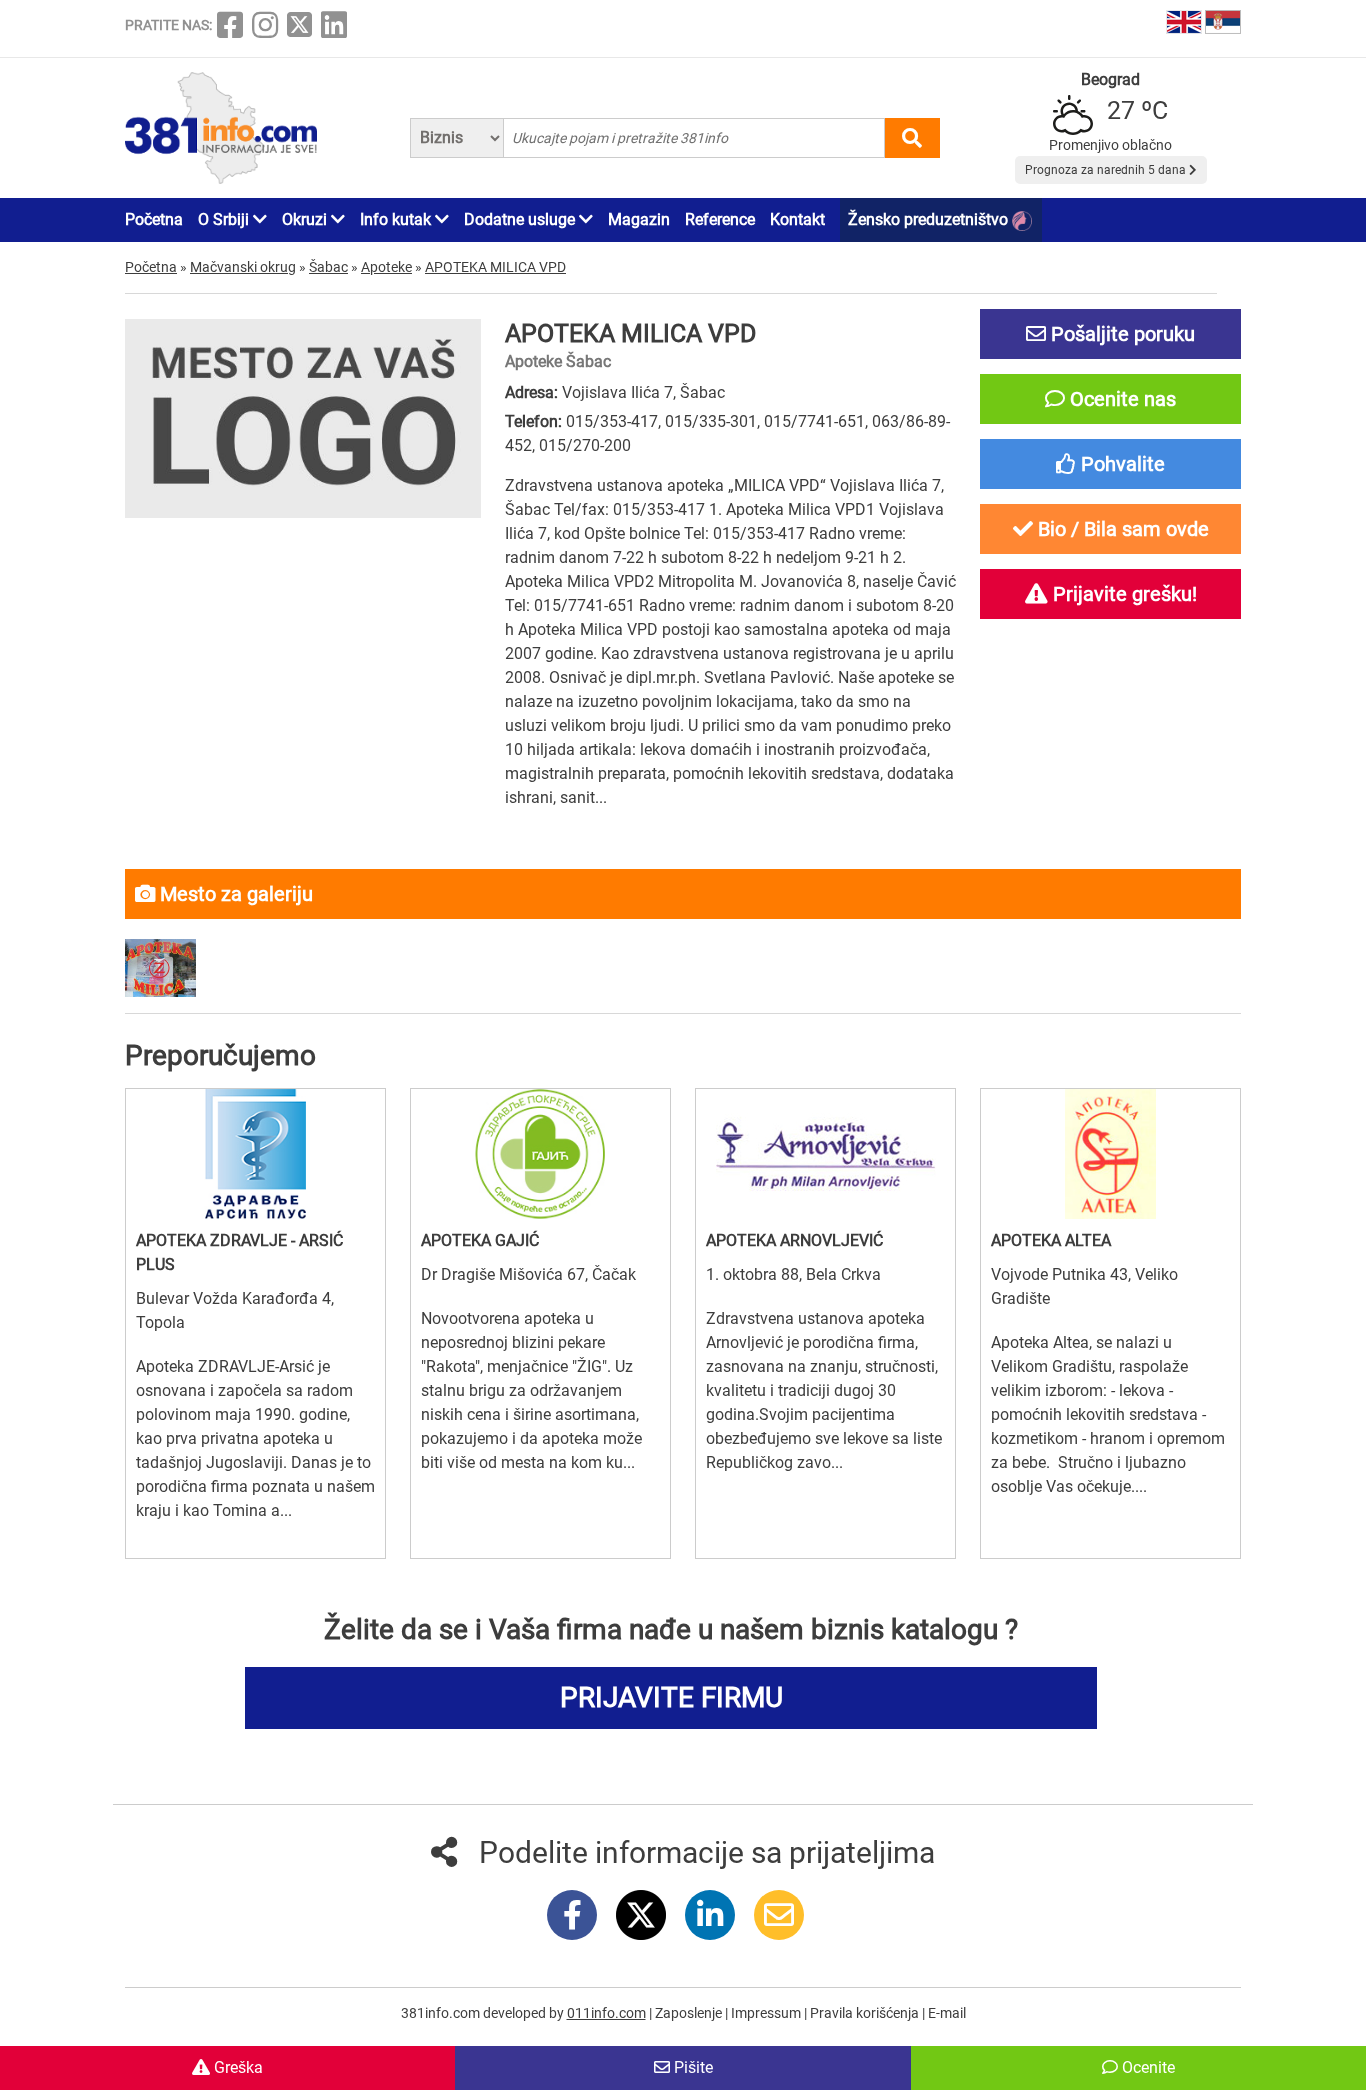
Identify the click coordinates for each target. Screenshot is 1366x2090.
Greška (236, 2067)
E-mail (947, 2013)
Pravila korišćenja (866, 2013)
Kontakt (797, 219)
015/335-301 (711, 421)
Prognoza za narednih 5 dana (1107, 170)
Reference (720, 219)
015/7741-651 (814, 421)
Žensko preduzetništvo (930, 219)
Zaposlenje (690, 2013)
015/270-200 (585, 445)
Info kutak (397, 219)
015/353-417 (612, 421)
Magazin (639, 219)
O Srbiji (225, 219)
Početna (154, 219)
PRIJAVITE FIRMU (671, 1697)
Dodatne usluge (521, 219)
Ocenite (1146, 2067)
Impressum (767, 2013)
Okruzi (306, 219)
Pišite (691, 2067)
